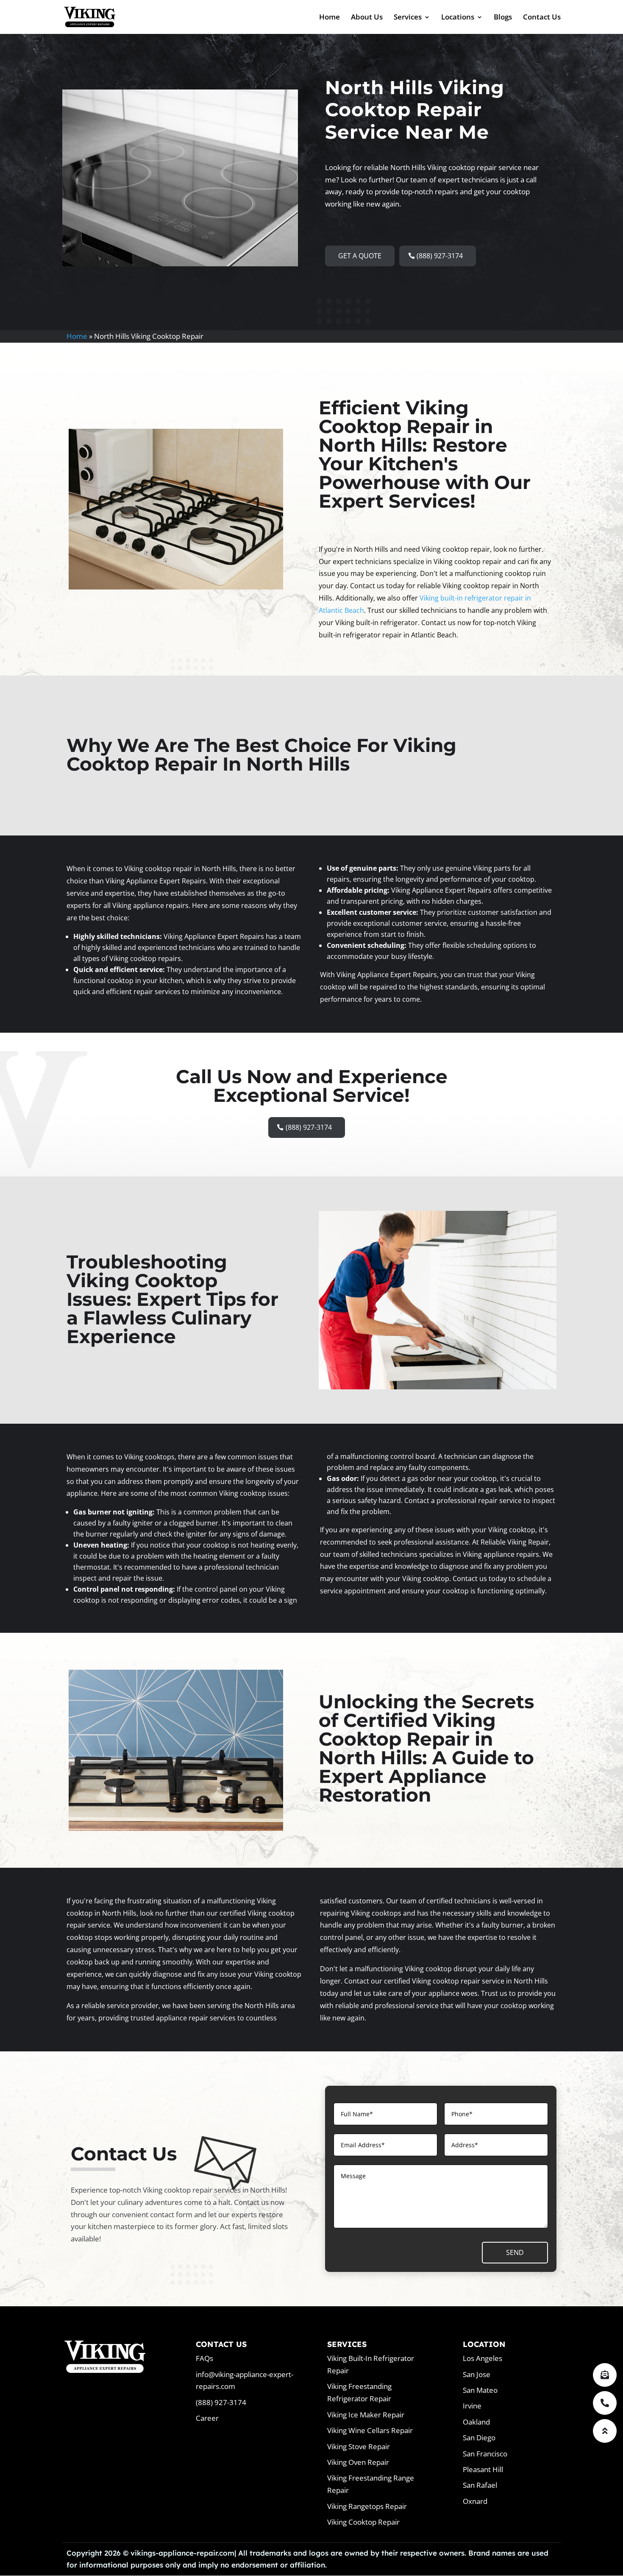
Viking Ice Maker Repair (366, 2415)
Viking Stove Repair (359, 2446)
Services (408, 18)
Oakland (476, 2422)
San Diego (479, 2438)
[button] (605, 2431)
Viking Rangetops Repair (367, 2506)
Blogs (503, 18)
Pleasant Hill (483, 2469)
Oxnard (475, 2501)
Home (330, 18)
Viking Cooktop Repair (363, 2522)
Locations (458, 18)
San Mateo (480, 2390)
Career (207, 2418)
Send (515, 2252)
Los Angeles (483, 2358)
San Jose (477, 2374)
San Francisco (485, 2454)
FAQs (204, 2358)
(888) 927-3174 (440, 256)
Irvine (472, 2406)
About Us (367, 18)
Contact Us (542, 18)
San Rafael (480, 2485)
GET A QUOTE (360, 256)
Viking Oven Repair (358, 2462)
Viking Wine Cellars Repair (370, 2430)
